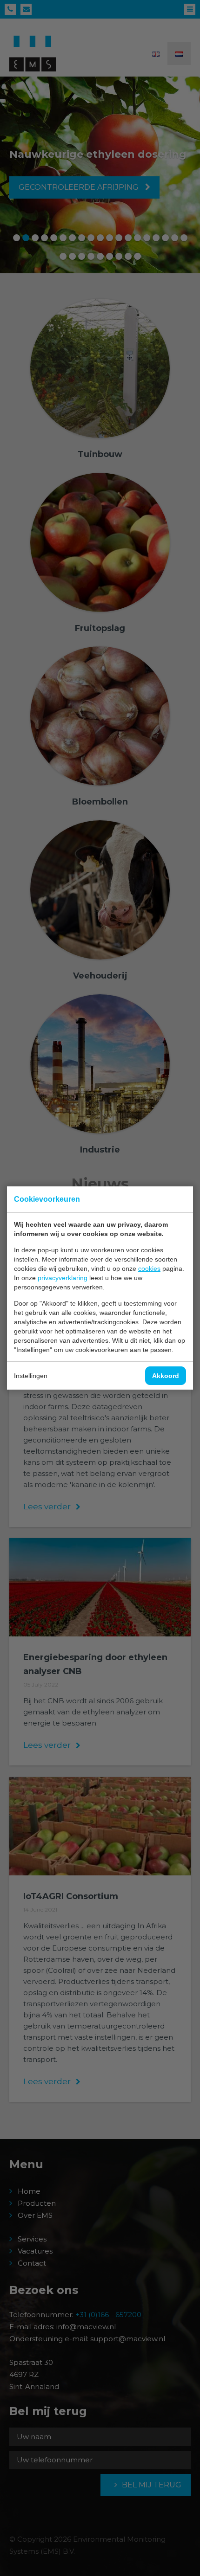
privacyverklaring (63, 1278)
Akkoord (166, 1376)
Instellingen (31, 1376)
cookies (149, 1269)
